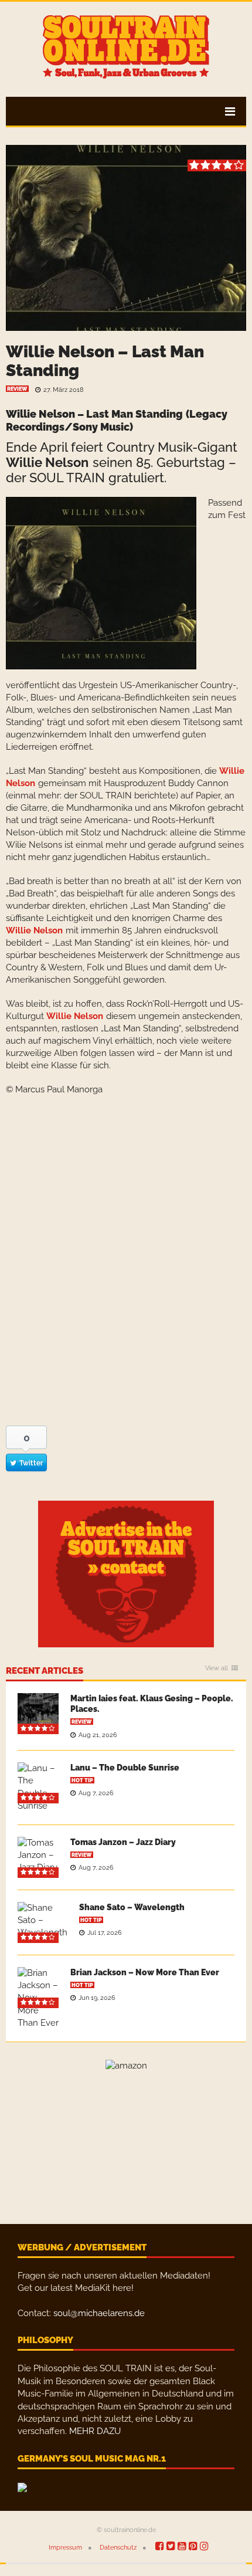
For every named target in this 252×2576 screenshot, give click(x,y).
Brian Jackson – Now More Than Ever (145, 1972)
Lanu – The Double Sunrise (125, 1768)
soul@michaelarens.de (99, 2313)
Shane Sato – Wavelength (132, 1907)
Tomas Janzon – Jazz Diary (123, 1842)
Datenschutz (118, 2548)
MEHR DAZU (95, 2431)
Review (17, 389)
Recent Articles (45, 1671)
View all (217, 1668)
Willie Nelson (47, 462)
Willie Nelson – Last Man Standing (105, 361)
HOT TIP (82, 1780)
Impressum (65, 2548)
